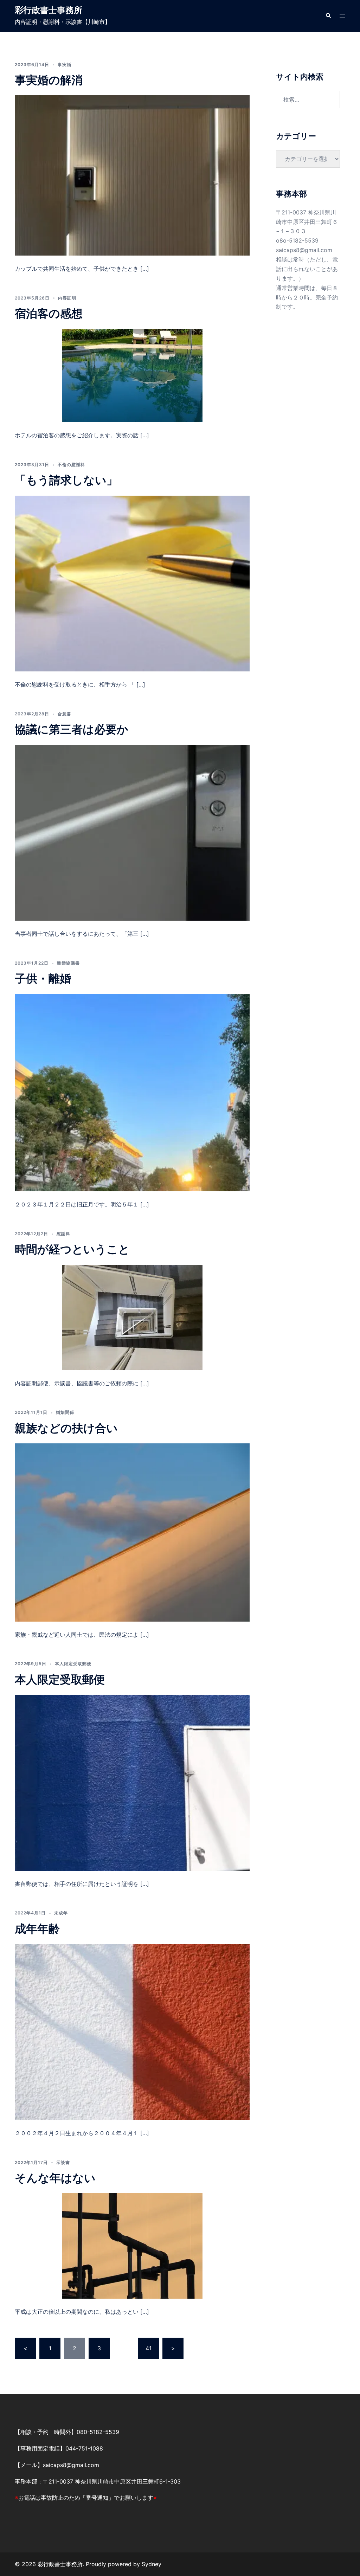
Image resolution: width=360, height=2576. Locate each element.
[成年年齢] (132, 2031)
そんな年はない (55, 2178)
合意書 (65, 714)
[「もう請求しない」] (132, 583)
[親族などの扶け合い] (132, 1532)
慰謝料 (63, 1234)
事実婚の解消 (49, 80)
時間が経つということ (72, 1249)
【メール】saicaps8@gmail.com (57, 2465)
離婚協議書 (68, 963)
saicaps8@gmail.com (304, 250)
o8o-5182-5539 (297, 240)
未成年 (61, 1913)
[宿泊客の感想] (132, 375)
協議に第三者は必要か (72, 729)
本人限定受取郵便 (73, 1664)
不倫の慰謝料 (71, 465)
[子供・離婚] (132, 1092)
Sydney (152, 2564)
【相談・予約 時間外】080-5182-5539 (67, 2432)
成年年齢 (37, 1929)
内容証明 (67, 298)
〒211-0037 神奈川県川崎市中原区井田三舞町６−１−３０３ (307, 222)
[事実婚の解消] (132, 175)
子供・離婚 (43, 978)
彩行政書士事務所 (49, 10)
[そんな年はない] (132, 2245)
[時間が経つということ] (132, 1317)
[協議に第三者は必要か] (132, 832)
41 (149, 2348)
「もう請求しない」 (66, 480)
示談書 (63, 2162)
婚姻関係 (65, 1412)
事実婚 (65, 65)
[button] (328, 16)
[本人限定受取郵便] (132, 1782)
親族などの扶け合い (66, 1428)
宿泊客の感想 (49, 313)
